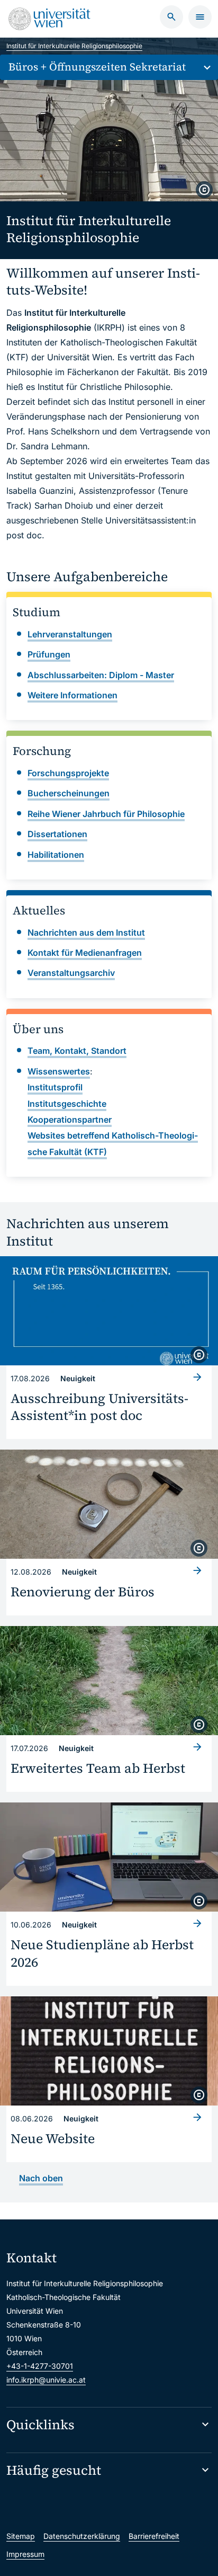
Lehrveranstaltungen (70, 634)
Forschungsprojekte (68, 773)
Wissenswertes (59, 1071)
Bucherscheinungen (69, 793)
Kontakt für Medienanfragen (85, 953)
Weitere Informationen (72, 695)
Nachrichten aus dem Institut (86, 932)
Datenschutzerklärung (82, 2536)
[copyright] (204, 190)
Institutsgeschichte (67, 1104)
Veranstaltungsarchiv (71, 973)
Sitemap (21, 2536)
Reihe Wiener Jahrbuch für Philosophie (106, 814)
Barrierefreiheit (154, 2536)
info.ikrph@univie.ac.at (46, 2380)
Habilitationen (56, 855)
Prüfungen (49, 654)
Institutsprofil (55, 1087)
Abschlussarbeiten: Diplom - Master (101, 675)
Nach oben (41, 2178)
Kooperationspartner (70, 1120)
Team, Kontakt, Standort (77, 1051)
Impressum (25, 2554)
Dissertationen (57, 834)
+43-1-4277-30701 (40, 2366)
